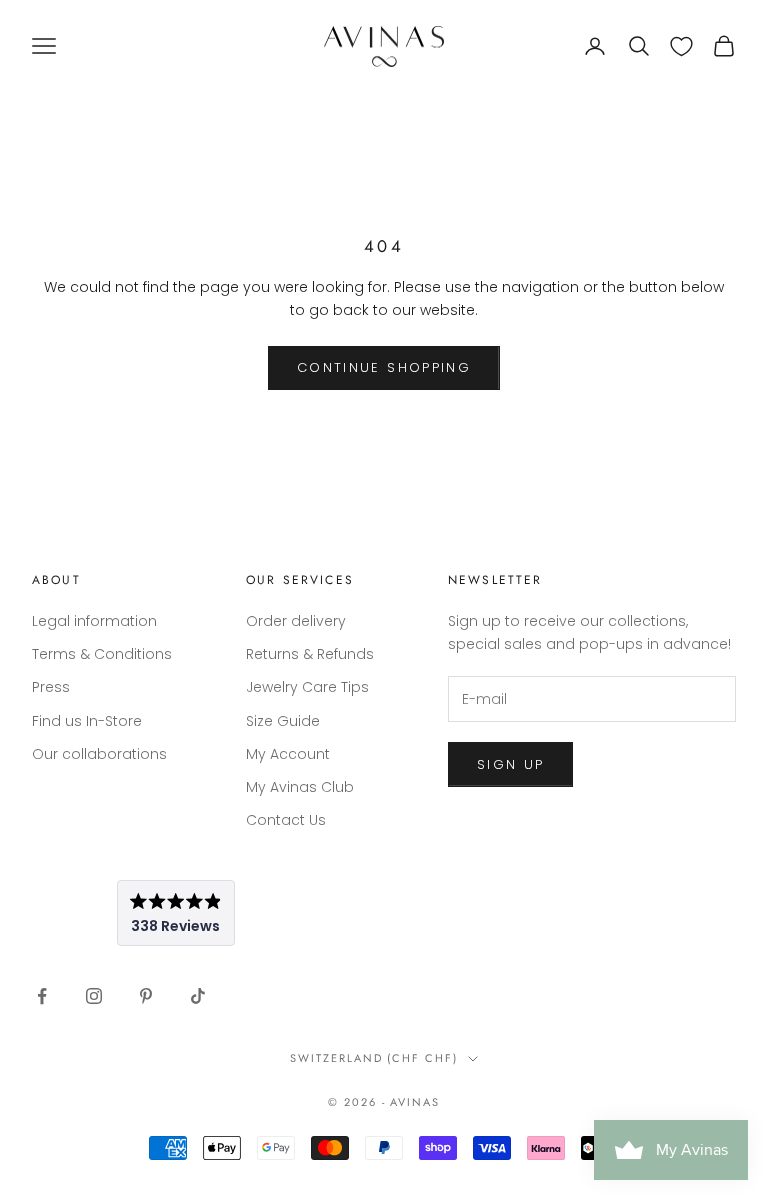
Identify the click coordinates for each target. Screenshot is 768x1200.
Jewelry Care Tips (307, 687)
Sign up (510, 764)
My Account (288, 754)
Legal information (94, 621)
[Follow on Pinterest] (146, 996)
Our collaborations (99, 754)
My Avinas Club (300, 787)
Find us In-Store (87, 721)
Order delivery (296, 621)
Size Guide (283, 721)
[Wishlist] (681, 46)
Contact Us (286, 820)
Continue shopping (384, 367)
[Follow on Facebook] (42, 996)
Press (51, 687)
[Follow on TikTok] (198, 996)
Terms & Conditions (102, 654)
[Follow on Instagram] (94, 996)
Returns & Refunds (310, 654)
